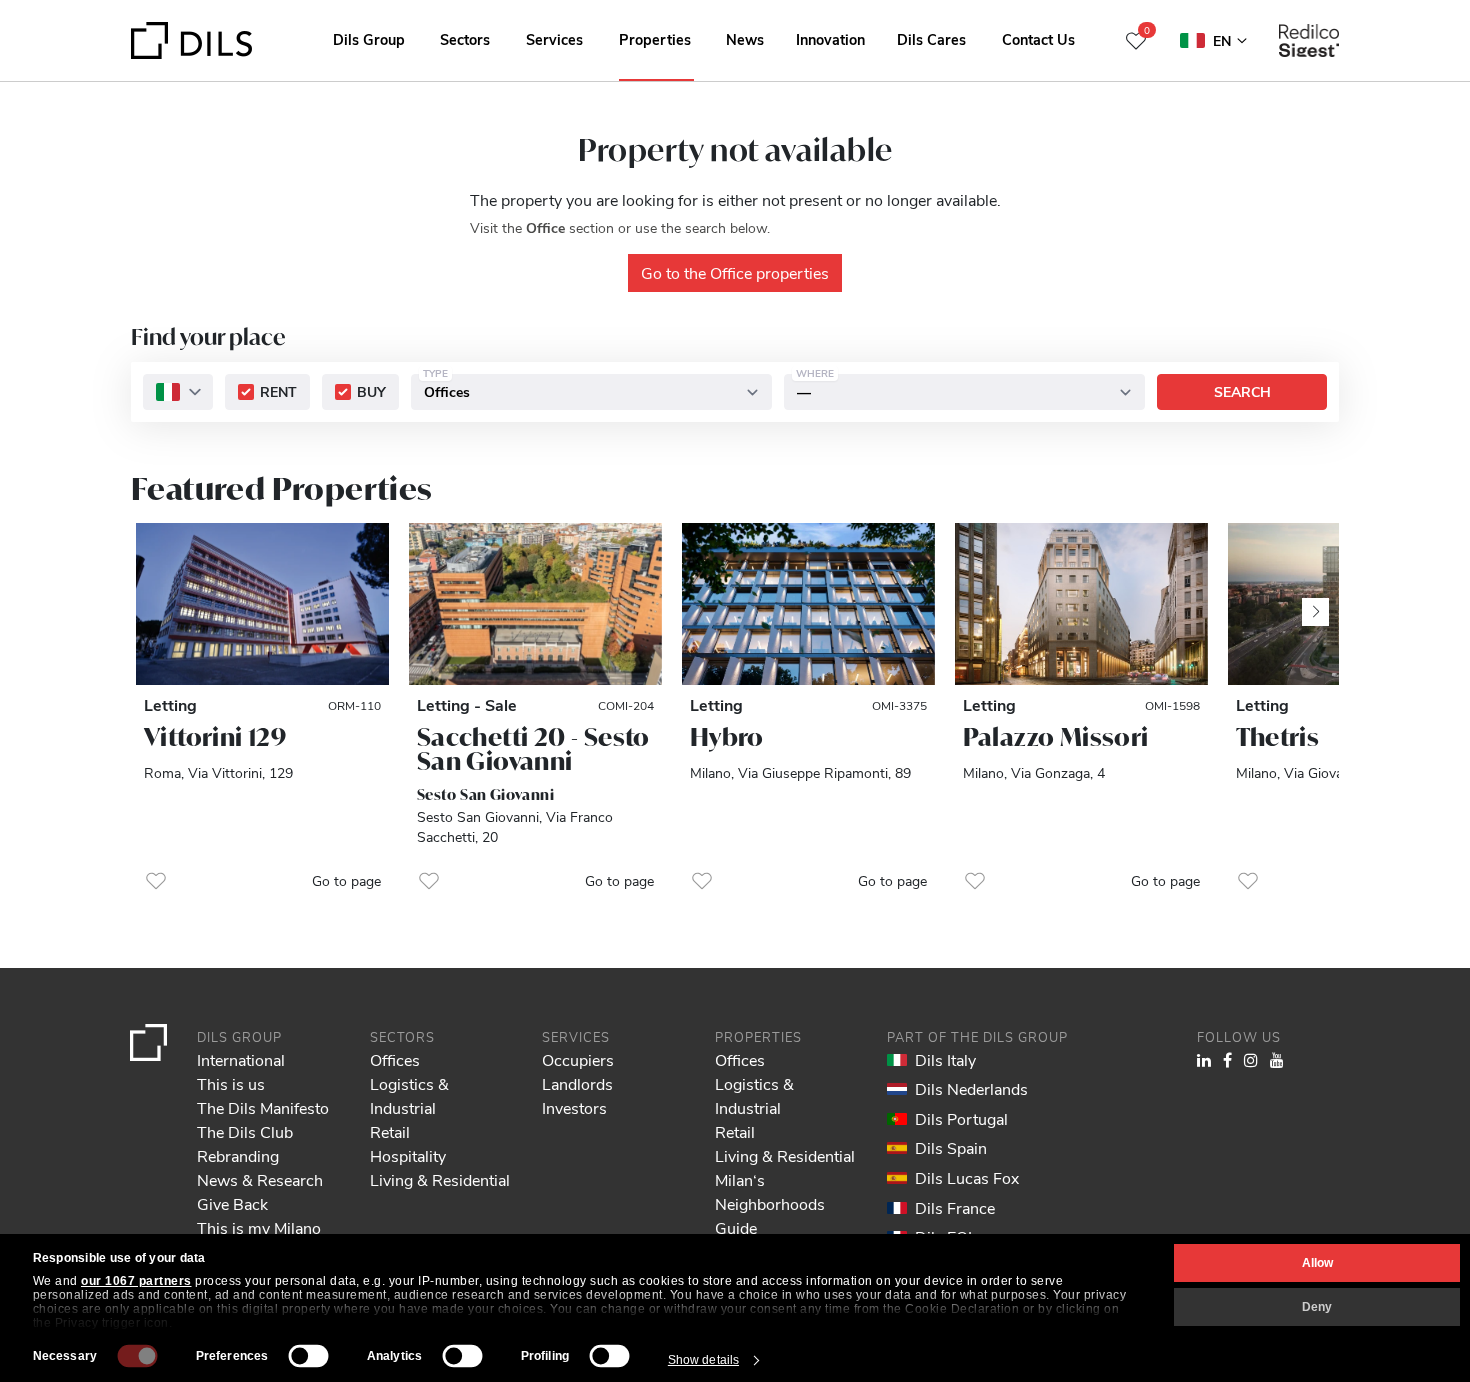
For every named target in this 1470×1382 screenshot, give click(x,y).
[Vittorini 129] (262, 604)
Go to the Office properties (735, 272)
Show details (703, 1360)
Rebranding (238, 1155)
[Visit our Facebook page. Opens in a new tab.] (1227, 1059)
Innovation (830, 39)
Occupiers (578, 1059)
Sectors (465, 39)
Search (1242, 392)
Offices (395, 1059)
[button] (156, 881)
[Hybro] (808, 604)
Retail (390, 1131)
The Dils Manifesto (263, 1107)
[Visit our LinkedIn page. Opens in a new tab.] (1204, 1059)
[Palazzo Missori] (1081, 604)
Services (554, 39)
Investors (574, 1107)
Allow (1317, 1263)
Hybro (727, 737)
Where (815, 374)
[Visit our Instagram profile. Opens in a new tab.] (1251, 1059)
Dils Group (369, 39)
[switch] (309, 1356)
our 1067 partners (136, 1281)
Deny (1317, 1307)
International (241, 1059)
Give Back (232, 1203)
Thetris (1278, 737)
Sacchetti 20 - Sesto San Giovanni (533, 749)
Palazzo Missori (1056, 737)
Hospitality (408, 1155)
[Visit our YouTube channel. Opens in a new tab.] (1277, 1059)
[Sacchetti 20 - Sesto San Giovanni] (535, 604)
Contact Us (1038, 39)
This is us (231, 1083)
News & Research (260, 1179)
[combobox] (178, 393)
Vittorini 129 (215, 737)
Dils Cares (931, 39)
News (745, 39)
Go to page (346, 880)
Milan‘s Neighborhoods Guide (770, 1203)
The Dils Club (245, 1131)
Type (435, 374)
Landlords (577, 1083)
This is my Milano (259, 1227)
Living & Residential (440, 1179)
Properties (655, 39)
